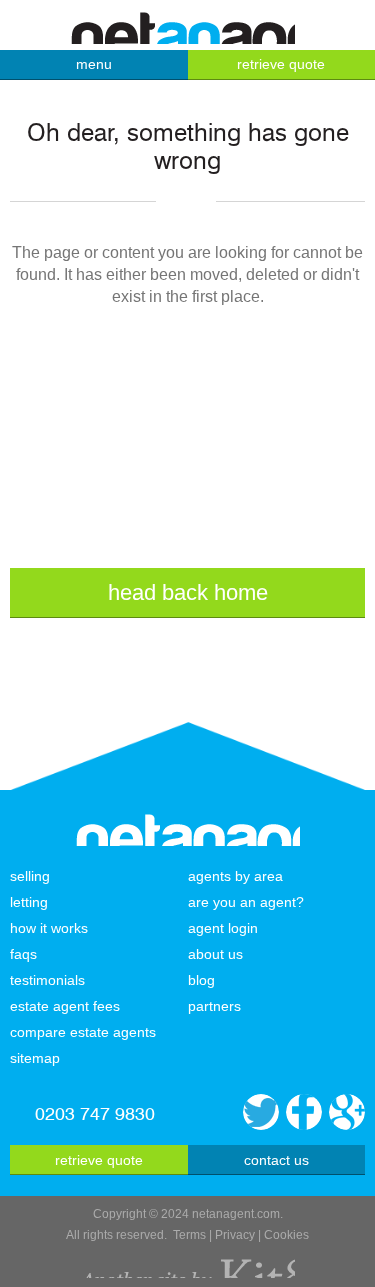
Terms (189, 1235)
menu (94, 64)
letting (29, 902)
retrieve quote (99, 1160)
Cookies (286, 1235)
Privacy (235, 1235)
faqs (23, 954)
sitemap (35, 1058)
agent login (223, 928)
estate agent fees (65, 1006)
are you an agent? (246, 902)
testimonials (47, 980)
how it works (49, 928)
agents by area (235, 876)
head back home (188, 592)
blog (201, 980)
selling (30, 876)
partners (214, 1006)
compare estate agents (83, 1032)
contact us (276, 1160)
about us (215, 954)
